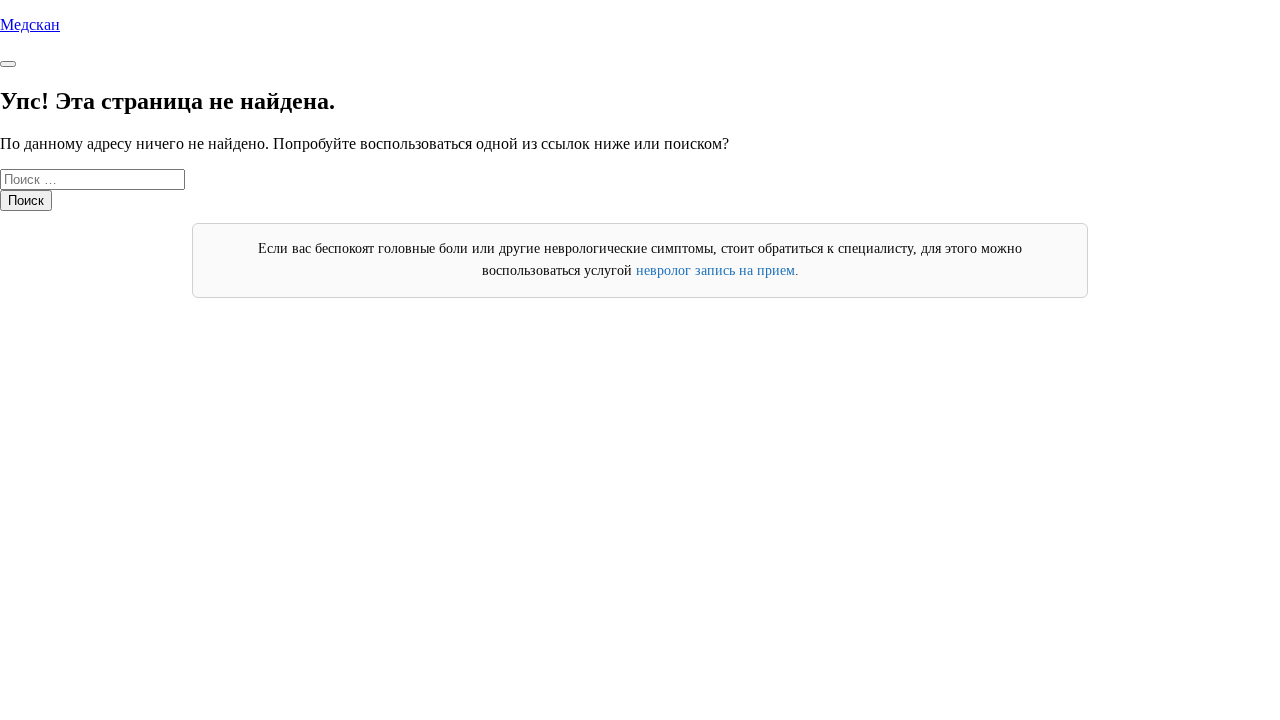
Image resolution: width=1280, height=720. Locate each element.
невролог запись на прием (715, 270)
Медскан (30, 24)
